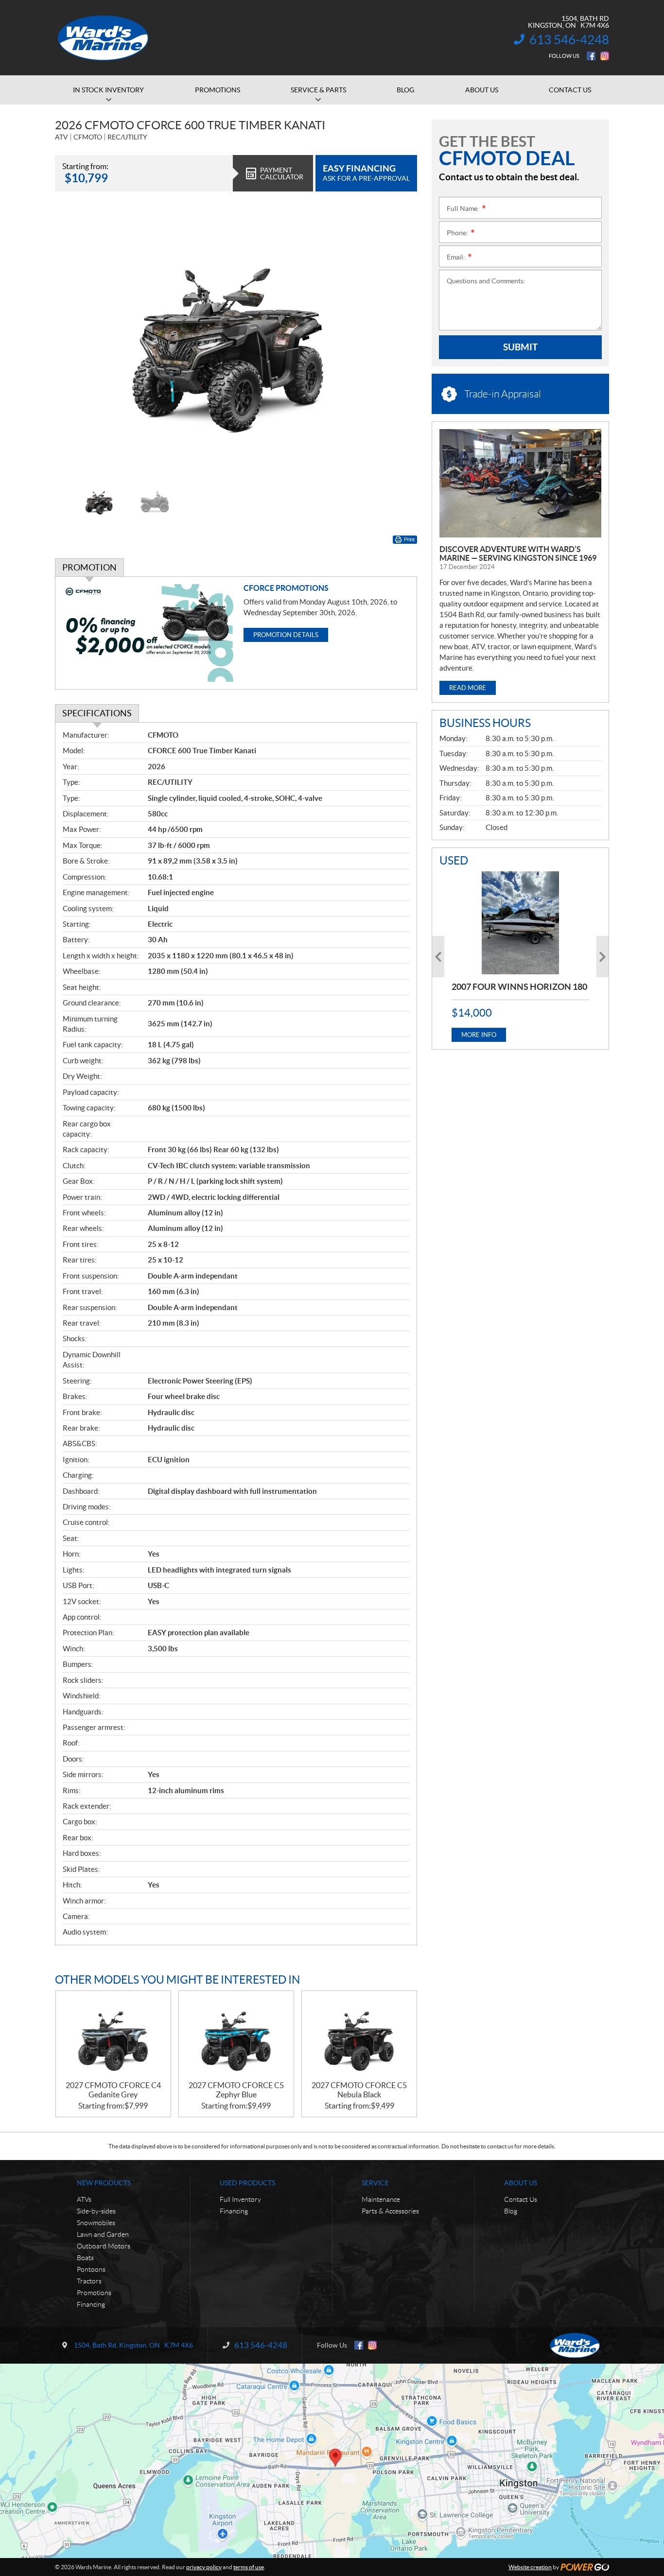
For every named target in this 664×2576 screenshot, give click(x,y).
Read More (468, 688)
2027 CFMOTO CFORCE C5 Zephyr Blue (236, 2090)
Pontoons (91, 2269)
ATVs (84, 2199)
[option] (236, 342)
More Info (479, 1035)
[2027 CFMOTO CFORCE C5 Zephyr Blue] (236, 2036)
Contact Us (521, 2199)
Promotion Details (286, 635)
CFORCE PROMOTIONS (286, 588)
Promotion (89, 567)
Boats (85, 2258)
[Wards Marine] (104, 38)
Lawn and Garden (103, 2234)
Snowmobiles (96, 2223)
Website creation (530, 2567)
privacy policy (204, 2567)
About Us (521, 2183)
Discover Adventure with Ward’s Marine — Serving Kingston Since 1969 (518, 553)
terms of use (249, 2567)
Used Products (247, 2183)
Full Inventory (240, 2199)
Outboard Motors (104, 2246)
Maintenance (381, 2199)
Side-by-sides (96, 2211)
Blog (511, 2211)
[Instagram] (605, 56)
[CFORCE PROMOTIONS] (149, 633)
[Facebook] (591, 56)
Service (375, 2183)
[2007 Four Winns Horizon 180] (520, 923)
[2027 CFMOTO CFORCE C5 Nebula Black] (359, 2036)
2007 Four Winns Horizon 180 (519, 987)
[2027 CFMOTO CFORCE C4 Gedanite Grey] (113, 2036)
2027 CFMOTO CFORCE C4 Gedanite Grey (113, 2090)
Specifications (97, 713)
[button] (74, 342)
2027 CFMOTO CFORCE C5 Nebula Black (359, 2090)
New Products (104, 2183)
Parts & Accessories (390, 2211)
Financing (91, 2304)
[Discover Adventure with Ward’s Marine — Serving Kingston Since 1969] (520, 483)
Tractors (89, 2281)
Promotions (94, 2293)
